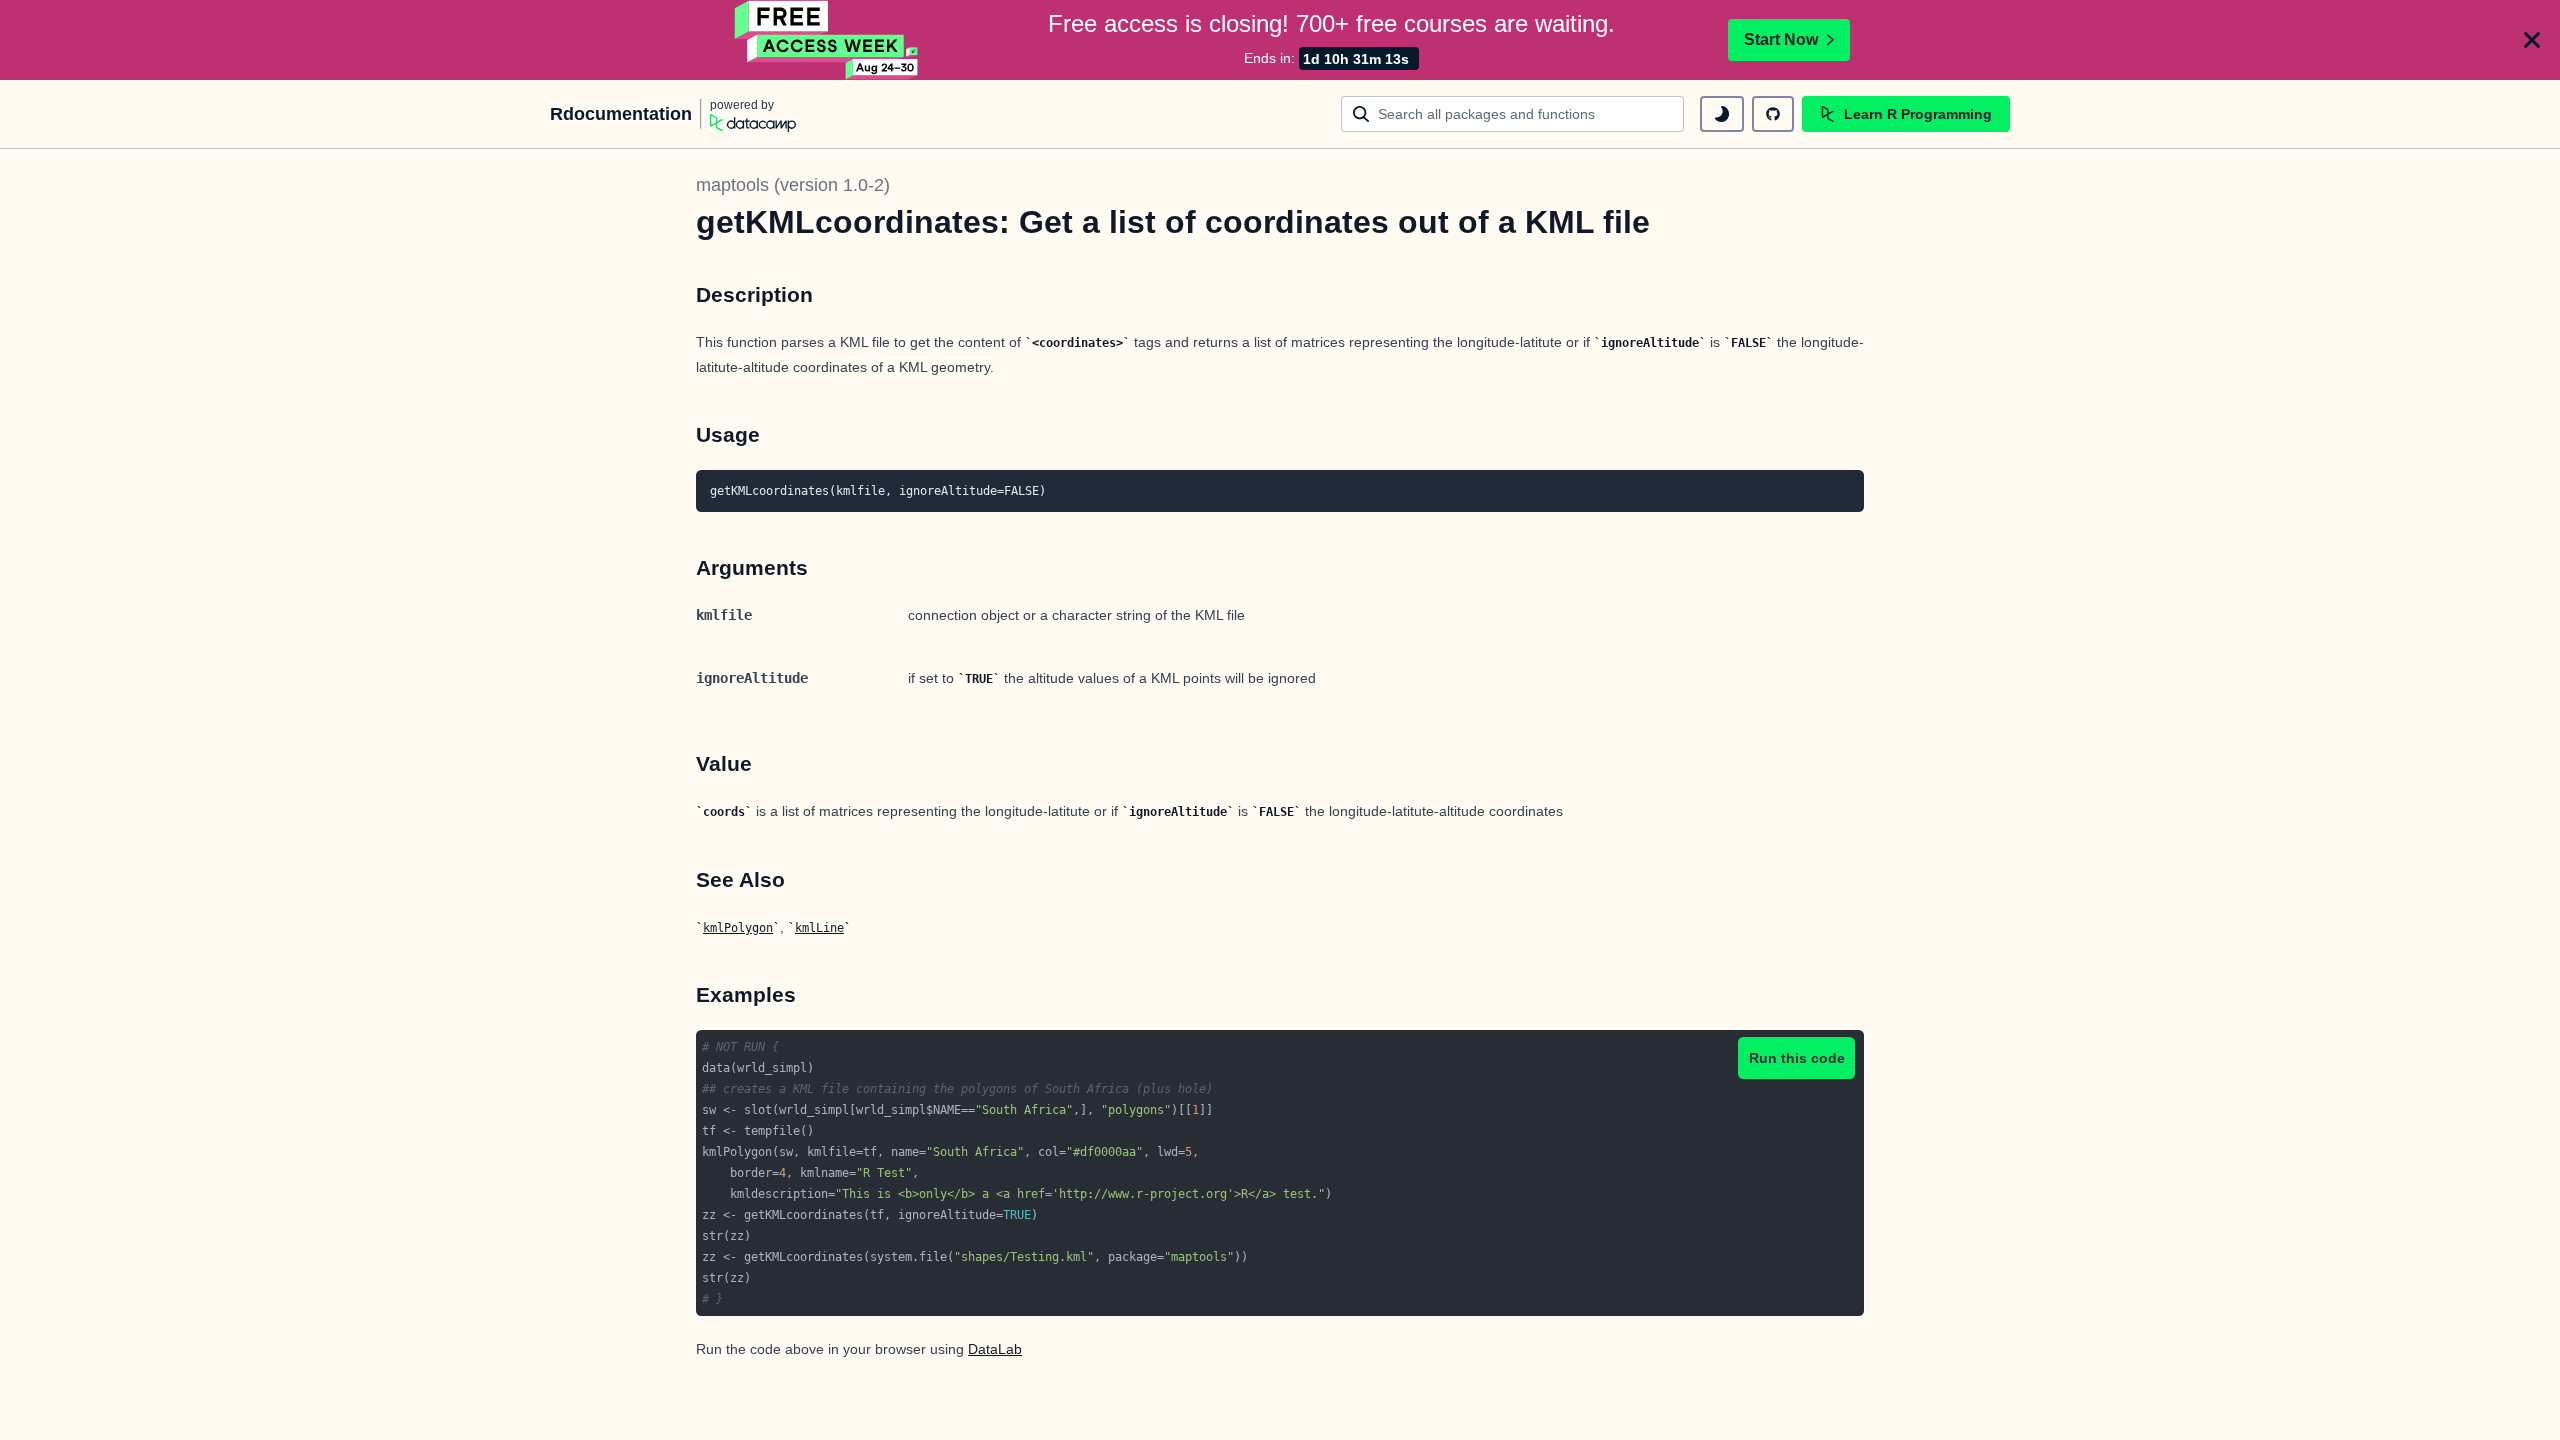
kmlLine (819, 928)
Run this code (1797, 1058)
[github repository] (1773, 114)
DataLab (995, 1349)
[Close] (2532, 40)
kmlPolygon (738, 928)
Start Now (1781, 39)
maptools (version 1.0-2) (793, 185)
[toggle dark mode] (1722, 114)
